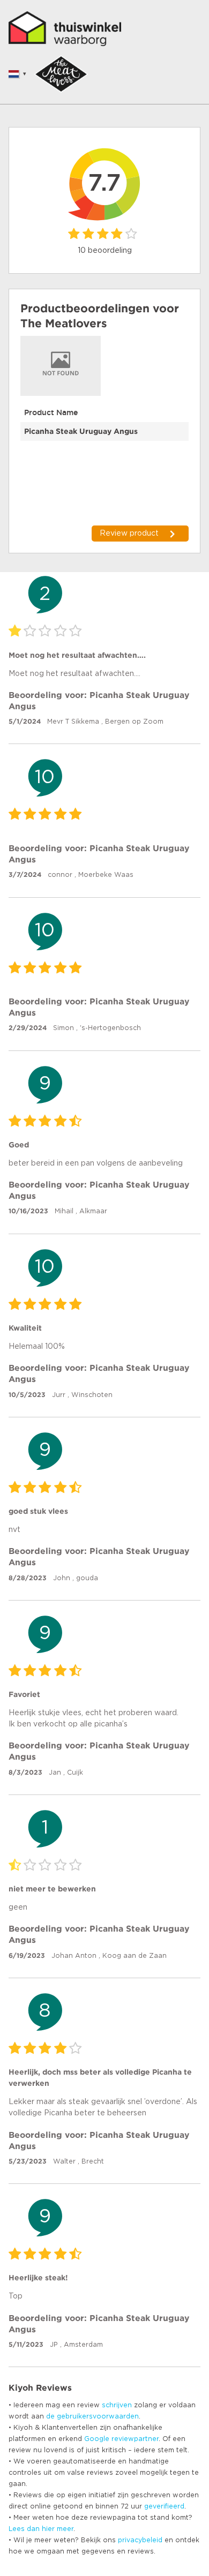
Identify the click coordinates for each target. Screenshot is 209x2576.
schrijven (117, 2405)
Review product (129, 534)
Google (97, 2439)
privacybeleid (140, 2540)
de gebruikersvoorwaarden (92, 2416)
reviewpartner (135, 2439)
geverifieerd (164, 2506)
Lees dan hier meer (41, 2529)
